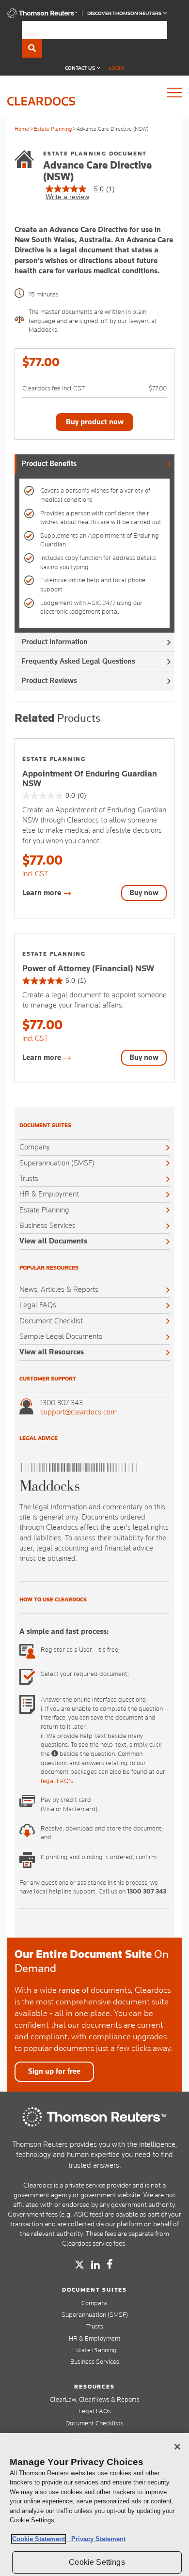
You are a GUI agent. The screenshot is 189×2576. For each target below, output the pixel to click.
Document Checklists (94, 2423)
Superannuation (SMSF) (57, 1163)
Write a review (67, 197)
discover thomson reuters (125, 13)
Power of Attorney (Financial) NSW (88, 968)
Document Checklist (51, 1321)
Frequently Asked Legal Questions (78, 661)
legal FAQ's (57, 1781)
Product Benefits (49, 464)
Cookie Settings (97, 2562)
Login (116, 68)
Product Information (55, 642)
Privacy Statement (96, 2539)
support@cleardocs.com (79, 1412)
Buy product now (95, 422)
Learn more (43, 893)
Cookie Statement (39, 2539)
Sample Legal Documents (61, 1336)
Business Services (47, 1226)
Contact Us (80, 68)
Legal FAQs (38, 1305)
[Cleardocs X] (79, 2265)
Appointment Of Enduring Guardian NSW (90, 778)
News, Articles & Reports (59, 1289)
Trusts (29, 1179)
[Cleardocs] (42, 16)
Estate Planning (53, 129)
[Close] (177, 2447)
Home (22, 129)
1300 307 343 (62, 1403)
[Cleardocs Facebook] (110, 2264)
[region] (94, 2505)
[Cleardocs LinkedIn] (95, 2266)
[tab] (94, 464)
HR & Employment (49, 1194)
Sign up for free (54, 2071)
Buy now (144, 893)
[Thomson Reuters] (94, 2117)
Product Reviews (49, 681)
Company (35, 1147)
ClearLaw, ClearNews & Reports (95, 2399)
